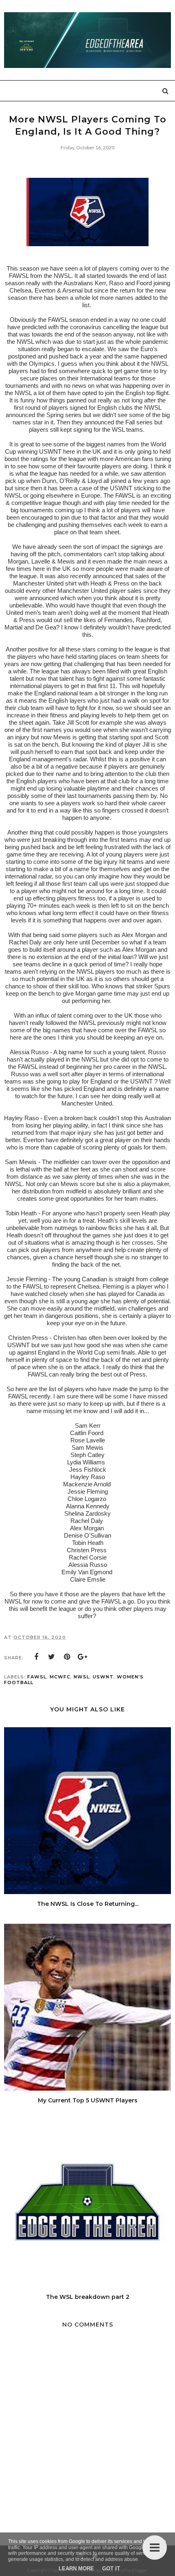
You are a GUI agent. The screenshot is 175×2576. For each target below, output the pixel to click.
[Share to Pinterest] (67, 1657)
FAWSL (37, 1677)
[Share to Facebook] (36, 1657)
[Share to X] (52, 1657)
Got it (111, 2568)
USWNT (103, 1677)
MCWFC (60, 1677)
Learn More (76, 2568)
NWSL (82, 1677)
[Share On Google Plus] (83, 1657)
